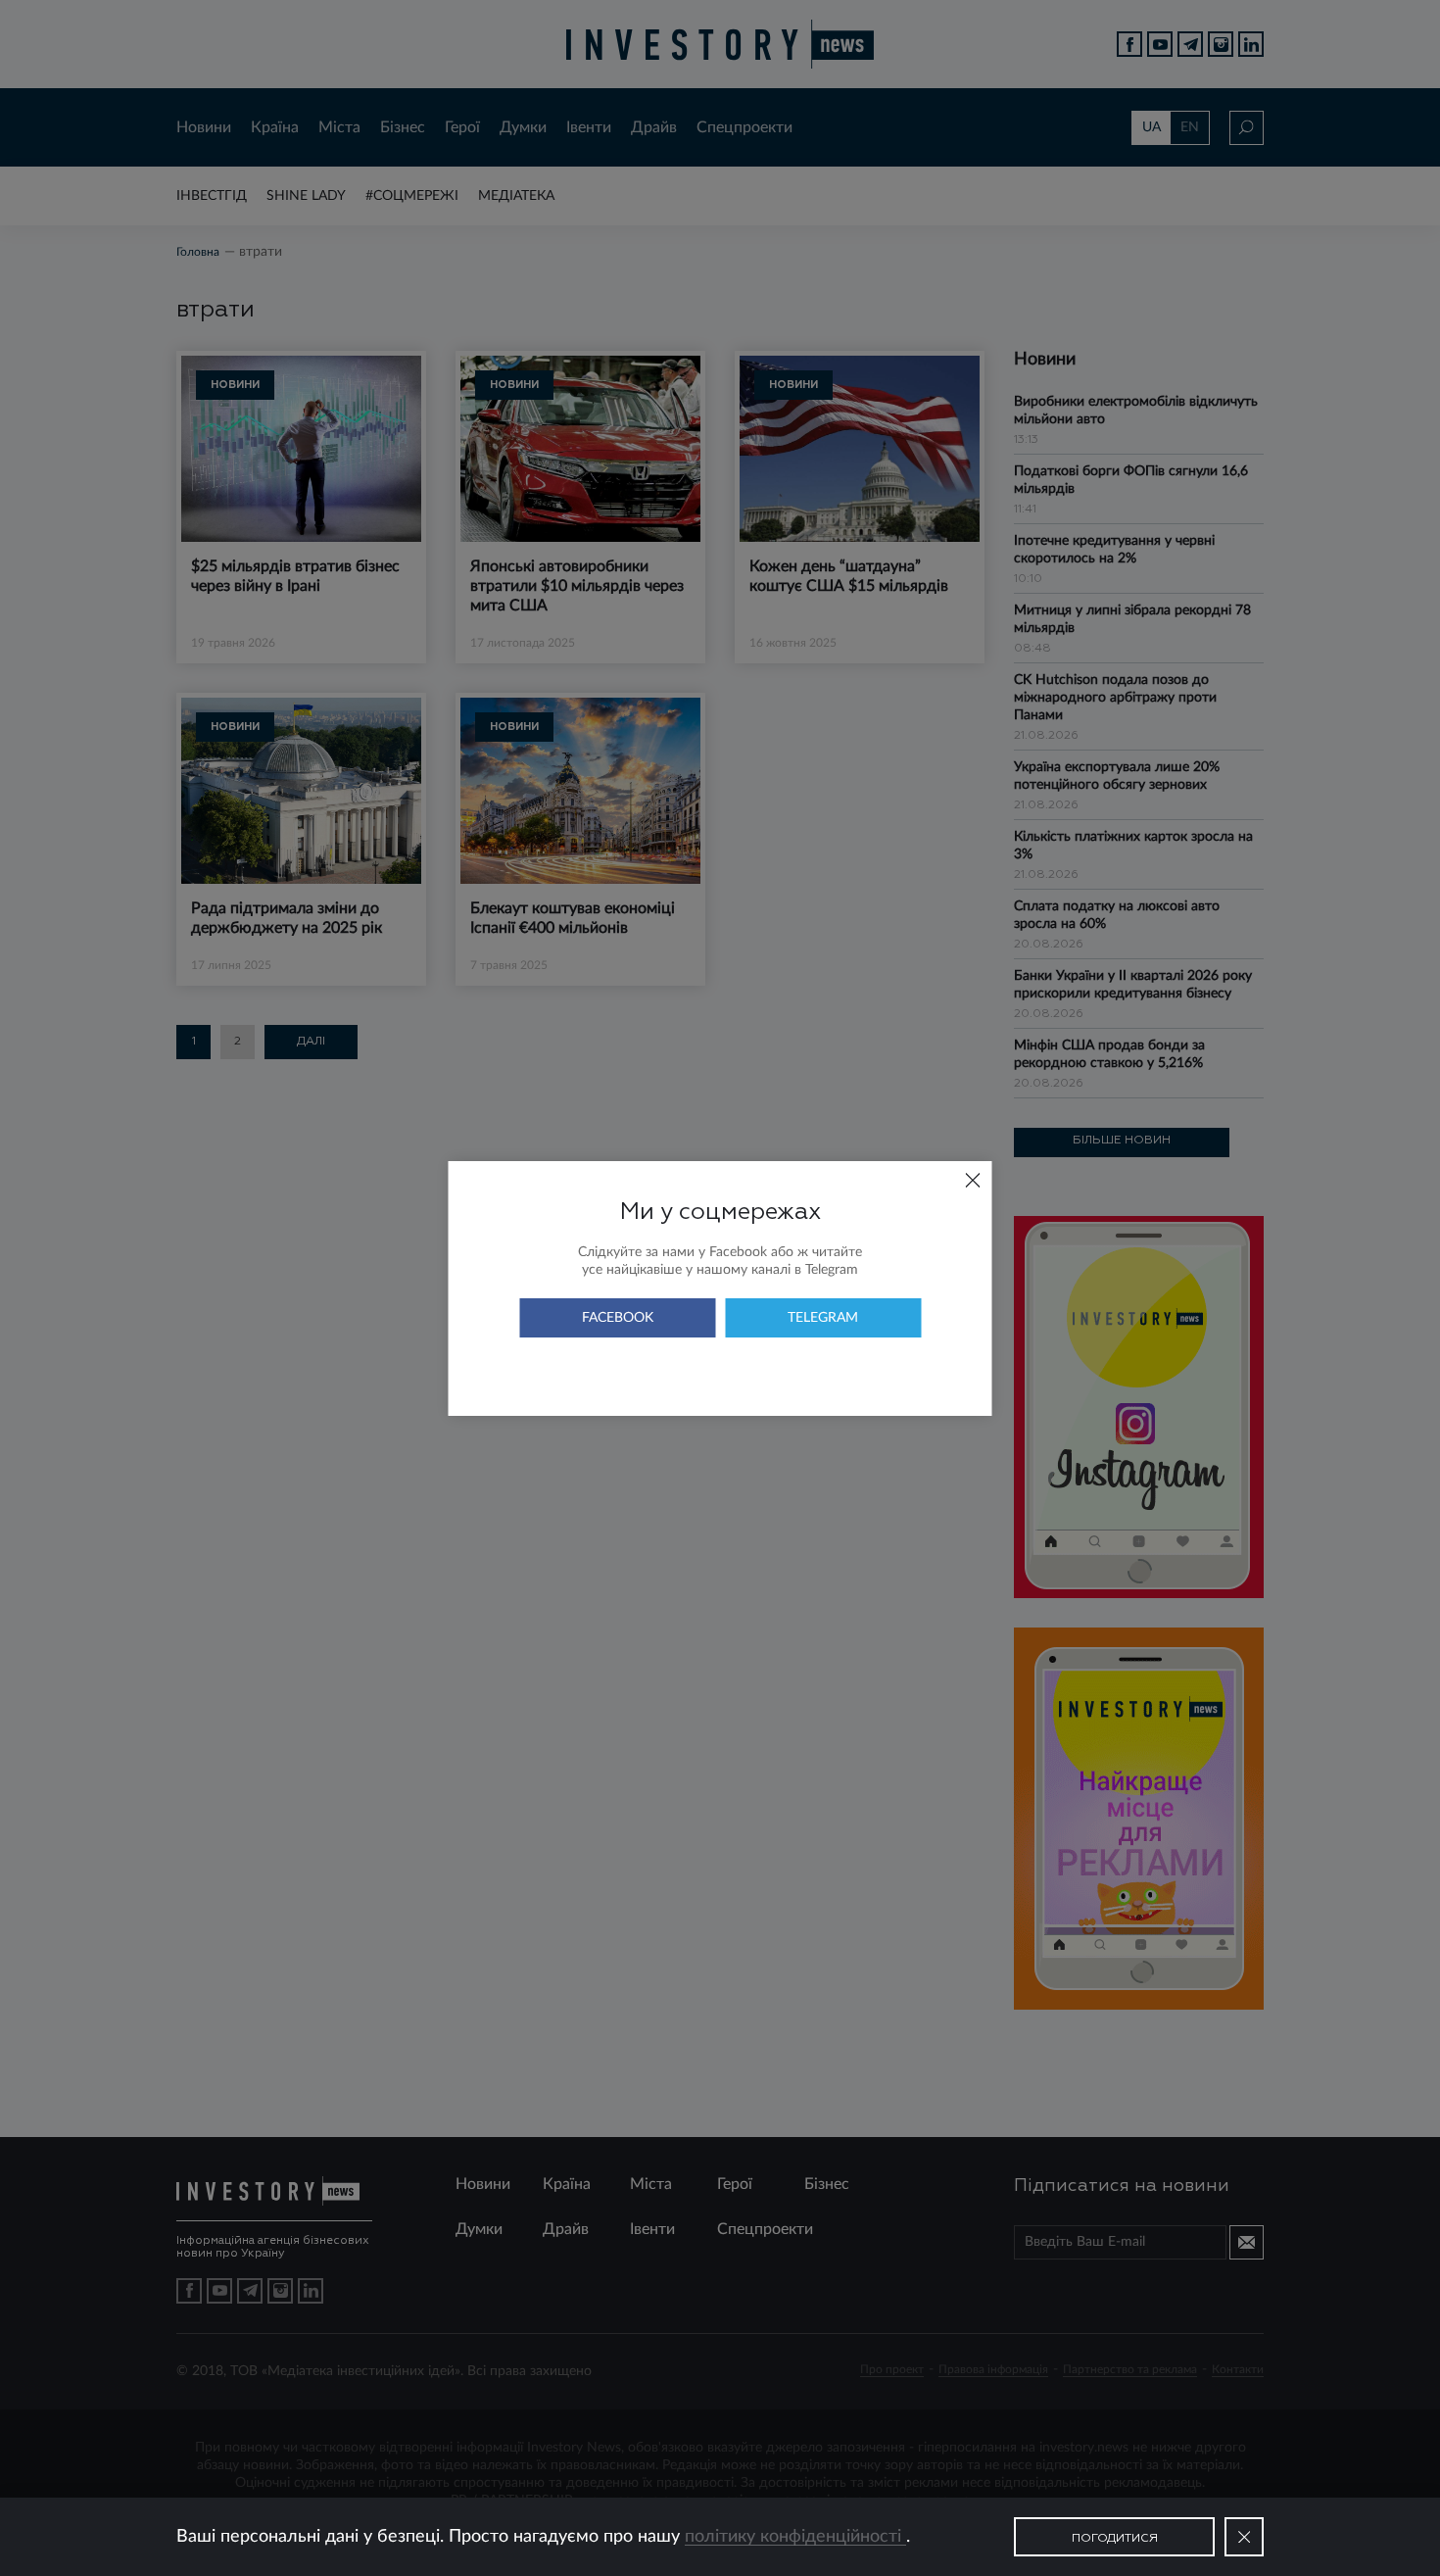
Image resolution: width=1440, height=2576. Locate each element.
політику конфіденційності (795, 2537)
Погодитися (1115, 2539)
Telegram (823, 1318)
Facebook (618, 1318)
